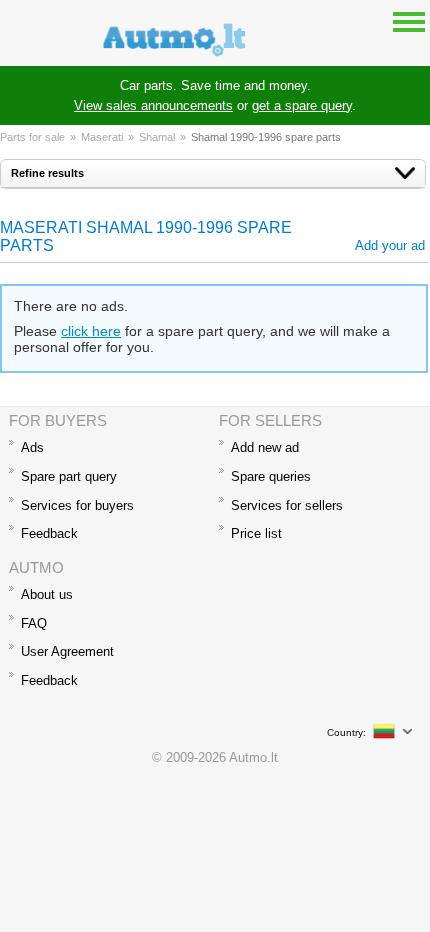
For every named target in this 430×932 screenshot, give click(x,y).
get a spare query (302, 105)
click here (91, 331)
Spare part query (69, 476)
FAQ (34, 623)
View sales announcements (153, 105)
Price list (256, 533)
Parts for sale (32, 137)
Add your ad (390, 245)
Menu (409, 21)
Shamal (157, 137)
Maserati (102, 137)
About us (47, 594)
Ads (32, 447)
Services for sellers (287, 505)
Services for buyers (77, 505)
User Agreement (67, 651)
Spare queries (271, 476)
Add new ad (265, 447)
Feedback (49, 533)
